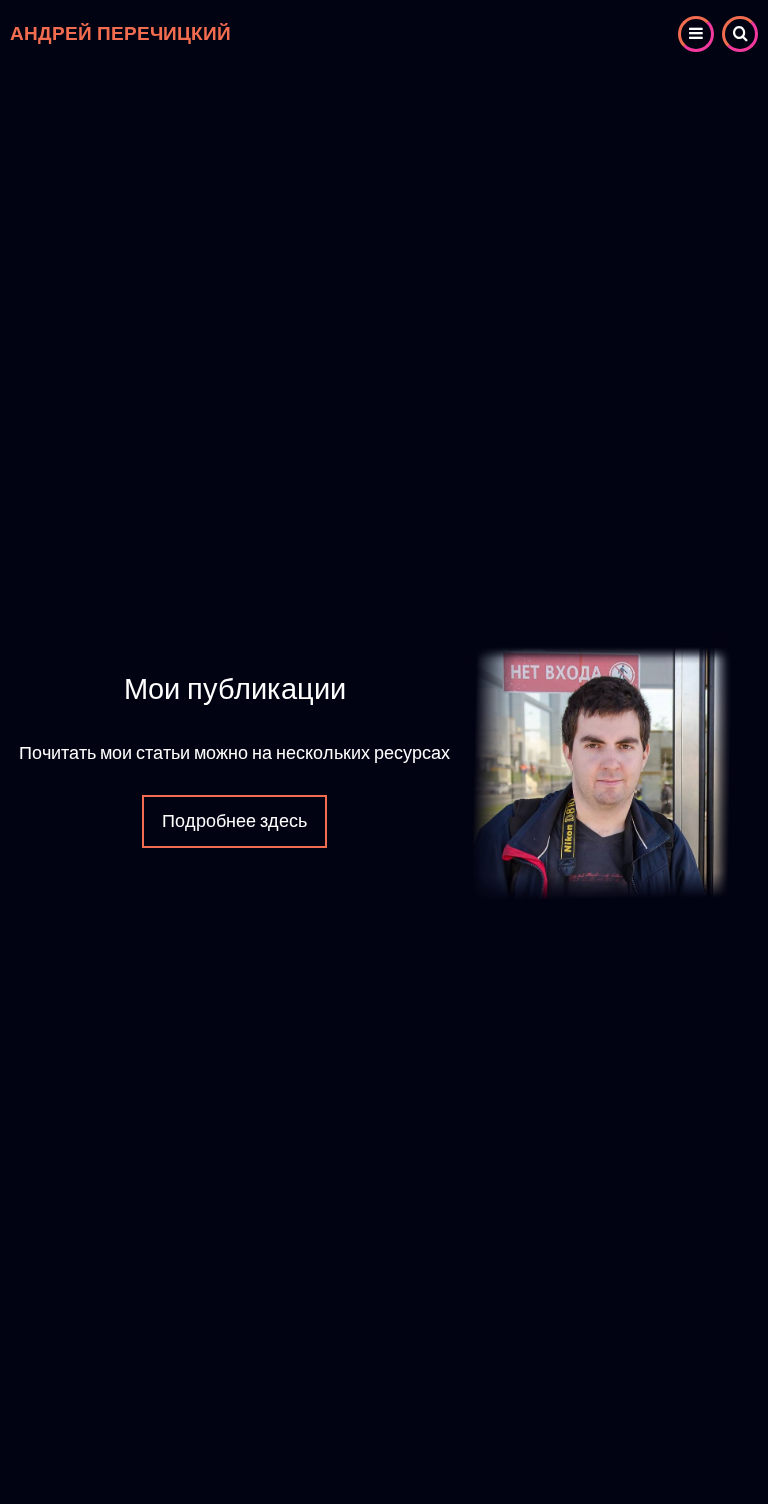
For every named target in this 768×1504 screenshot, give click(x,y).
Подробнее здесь (234, 821)
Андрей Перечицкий (120, 33)
